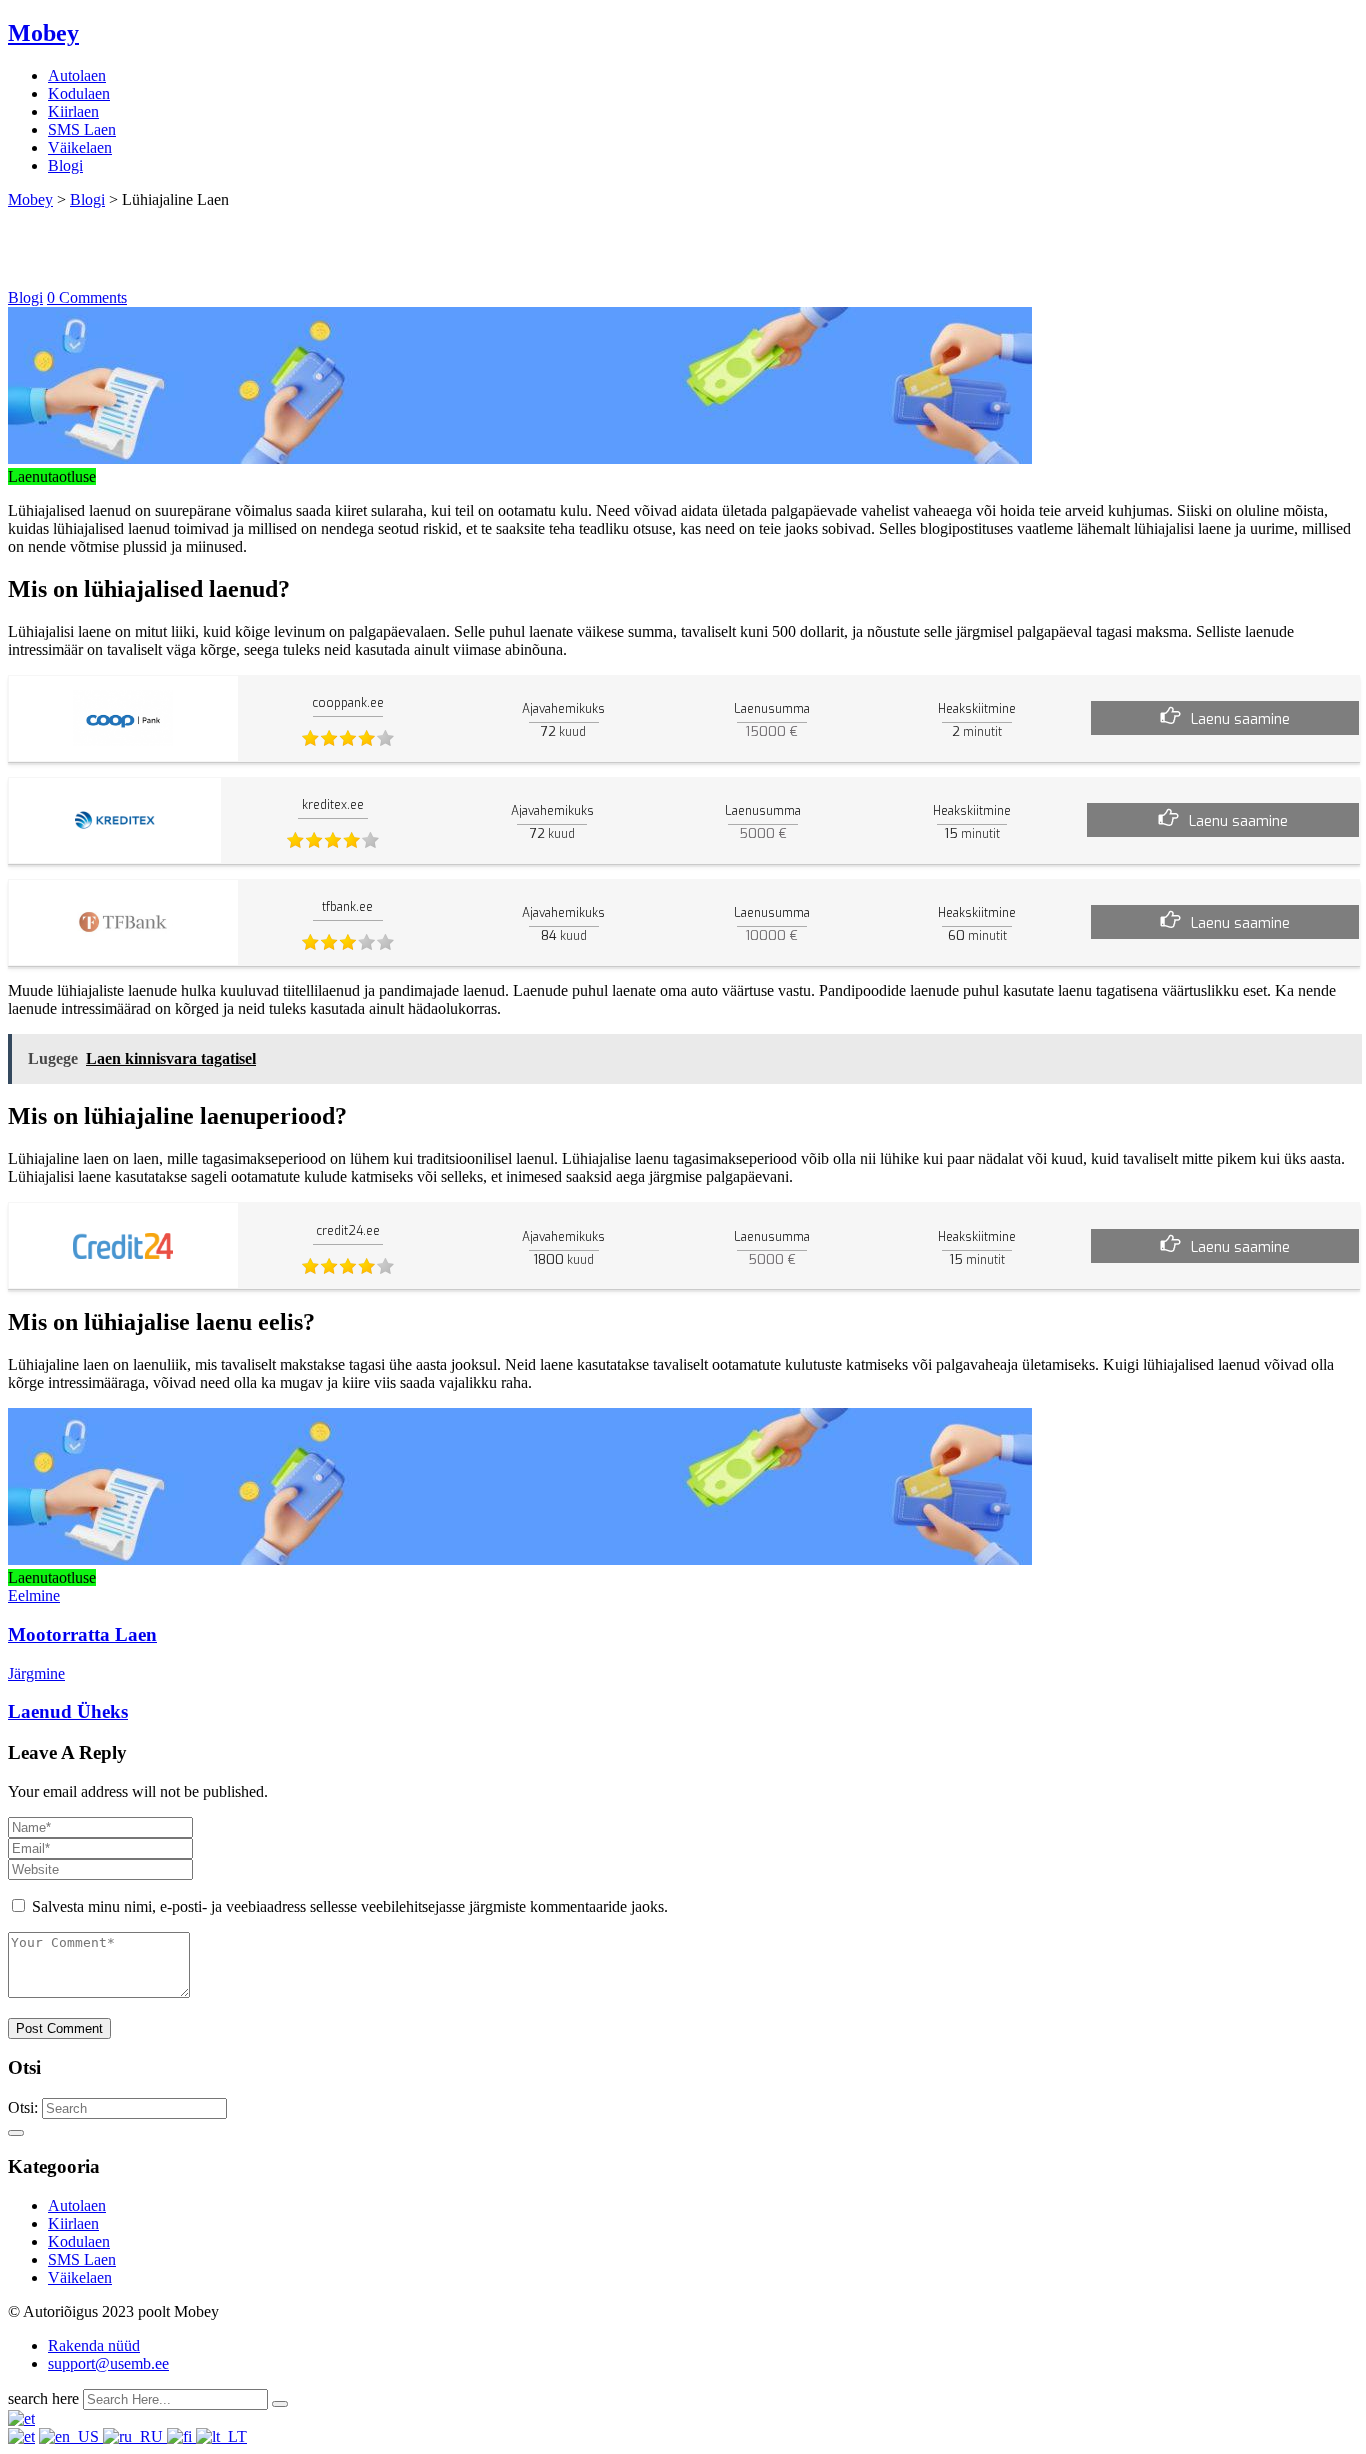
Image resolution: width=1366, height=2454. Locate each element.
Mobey (43, 33)
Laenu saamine (1240, 719)
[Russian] (135, 2436)
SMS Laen (82, 129)
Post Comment (59, 2028)
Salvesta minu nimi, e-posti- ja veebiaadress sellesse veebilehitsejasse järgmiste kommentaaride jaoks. (350, 1906)
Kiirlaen (73, 111)
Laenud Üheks (68, 1711)
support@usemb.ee (108, 2363)
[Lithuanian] (221, 2436)
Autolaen (77, 75)
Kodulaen (79, 93)
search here (43, 2398)
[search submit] (280, 2404)
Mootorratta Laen (82, 1634)
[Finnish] (181, 2436)
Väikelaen (80, 147)
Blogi (65, 165)
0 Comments (87, 297)
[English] (71, 2436)
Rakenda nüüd (94, 2345)
